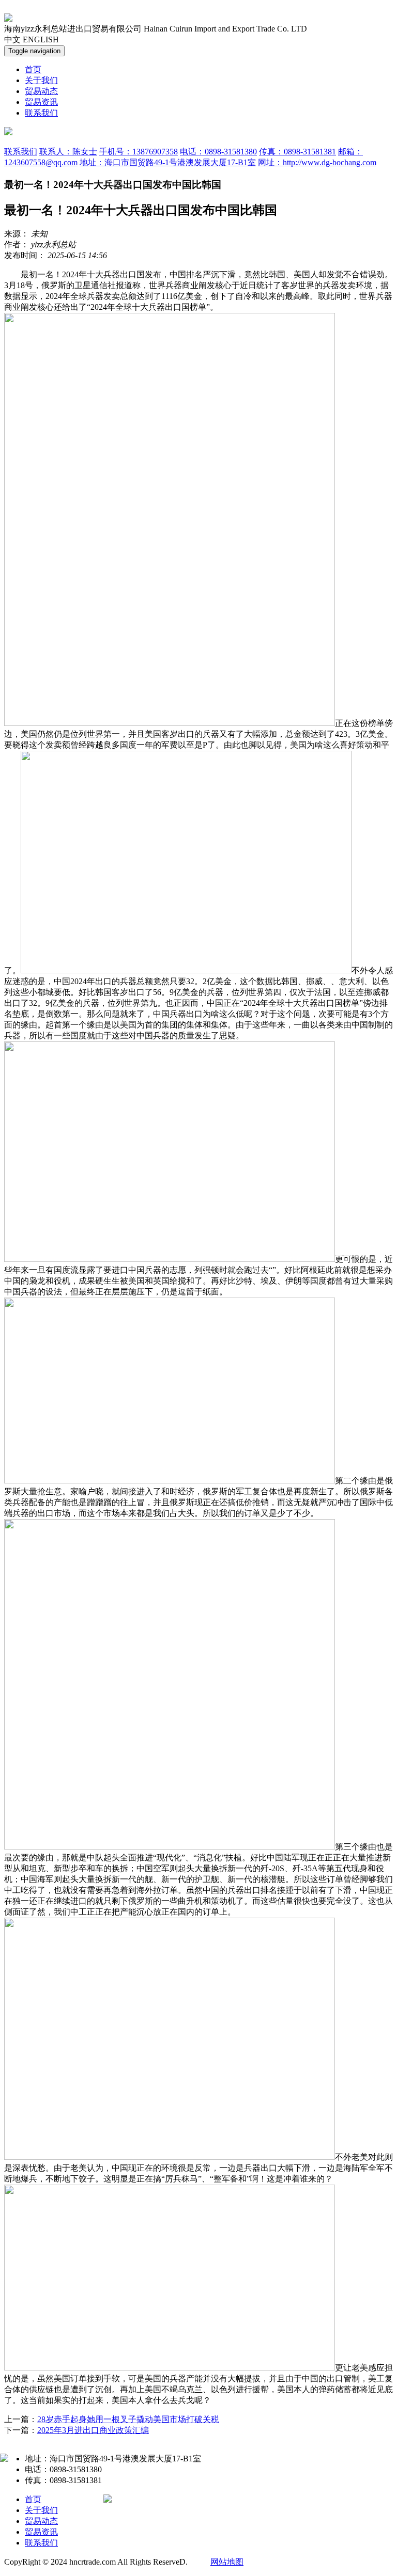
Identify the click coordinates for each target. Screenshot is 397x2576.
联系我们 (41, 113)
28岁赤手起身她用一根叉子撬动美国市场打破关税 (128, 2419)
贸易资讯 (41, 102)
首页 (33, 69)
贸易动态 (41, 91)
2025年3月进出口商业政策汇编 (93, 2430)
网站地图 (227, 2562)
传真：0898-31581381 (297, 152)
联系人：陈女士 (68, 152)
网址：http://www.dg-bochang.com (317, 162)
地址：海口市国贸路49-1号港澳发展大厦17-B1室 (168, 162)
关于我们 (41, 80)
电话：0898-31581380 (218, 152)
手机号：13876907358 (139, 152)
